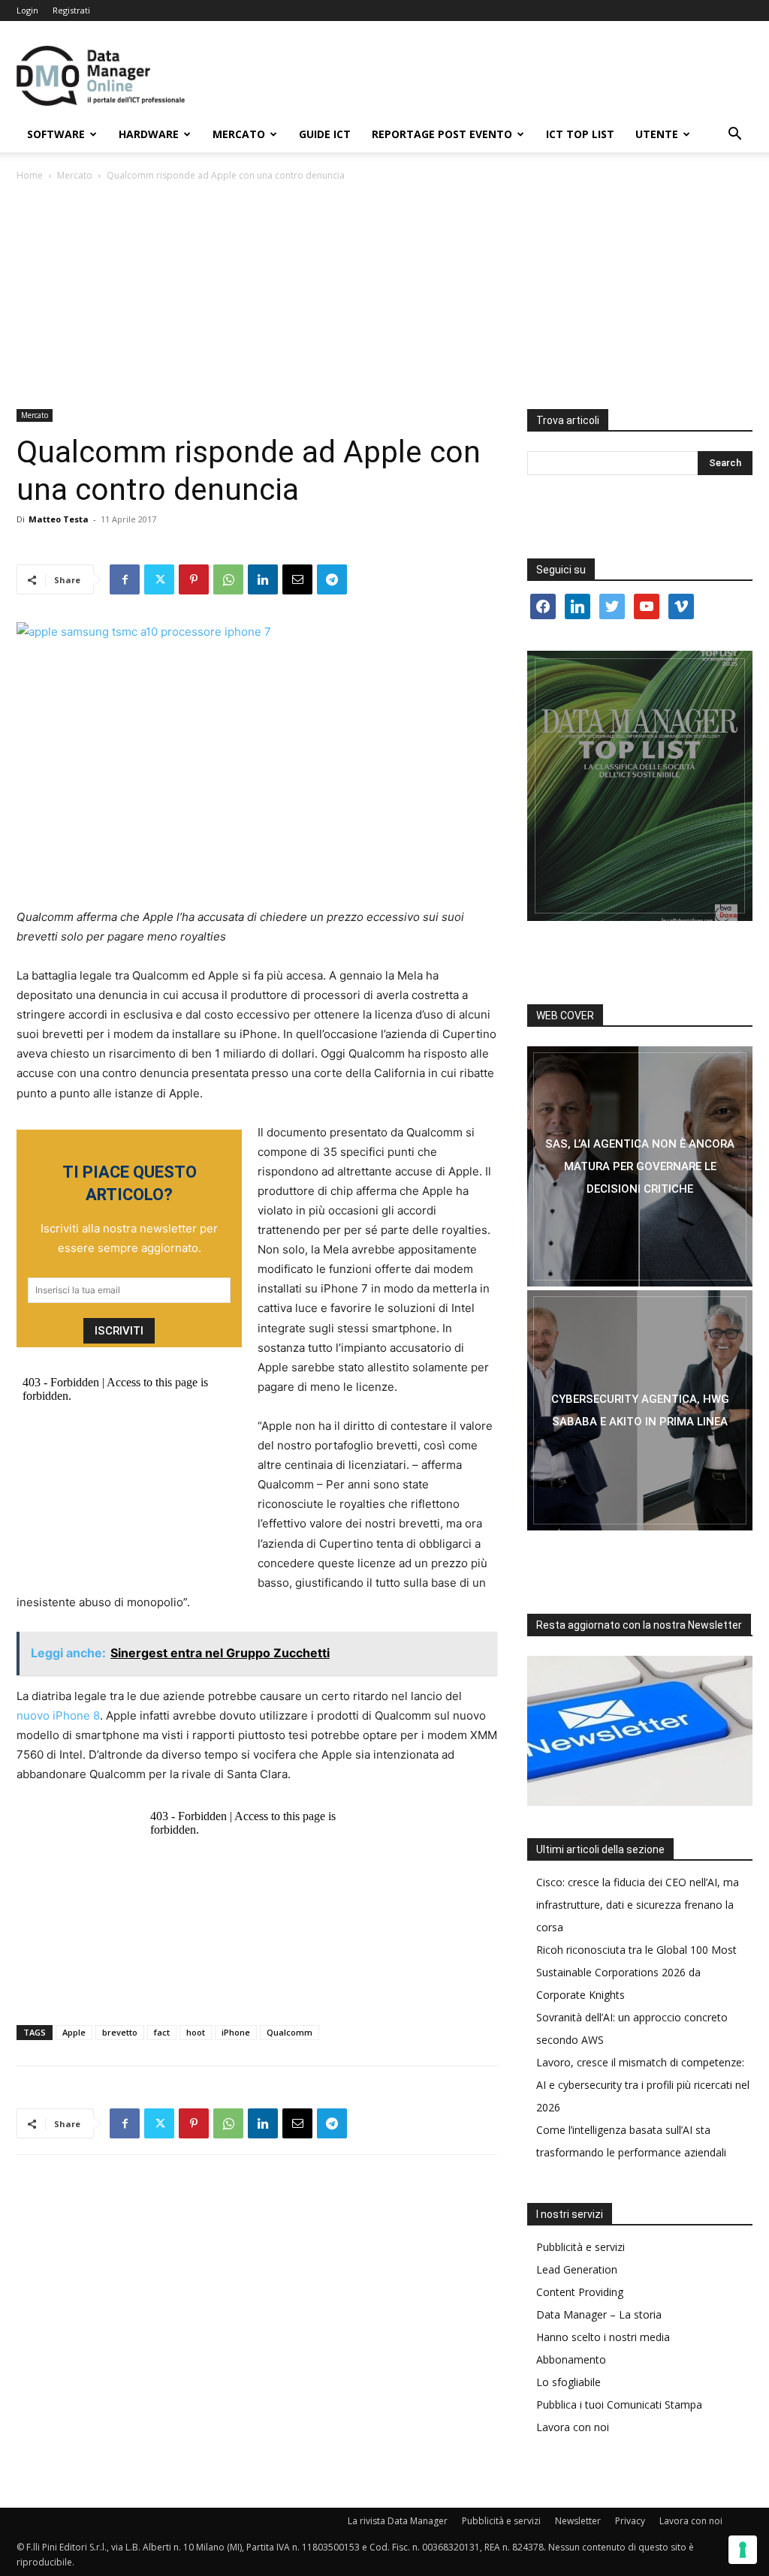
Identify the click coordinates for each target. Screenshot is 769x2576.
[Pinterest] (194, 579)
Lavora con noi (573, 2427)
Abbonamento (571, 2359)
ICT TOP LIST (580, 134)
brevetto (120, 2032)
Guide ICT (325, 134)
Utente (657, 134)
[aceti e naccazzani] (640, 1410)
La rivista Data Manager (398, 2521)
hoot (196, 2032)
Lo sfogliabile (568, 2382)
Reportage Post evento (442, 134)
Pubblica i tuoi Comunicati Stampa (619, 2404)
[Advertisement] (384, 296)
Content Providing (580, 2292)
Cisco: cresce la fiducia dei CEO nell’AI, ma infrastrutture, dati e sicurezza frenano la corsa (638, 1905)
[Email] (297, 579)
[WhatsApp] (228, 579)
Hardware (149, 134)
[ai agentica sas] (640, 1166)
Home (30, 175)
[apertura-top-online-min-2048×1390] (640, 786)
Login (27, 10)
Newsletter (578, 2521)
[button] (734, 135)
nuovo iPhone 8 (58, 1715)
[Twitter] (159, 579)
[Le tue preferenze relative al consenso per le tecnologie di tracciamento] (743, 2550)
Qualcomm (290, 2032)
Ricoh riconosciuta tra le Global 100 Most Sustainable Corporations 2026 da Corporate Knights (636, 1972)
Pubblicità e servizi (581, 2247)
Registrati (71, 10)
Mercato (239, 134)
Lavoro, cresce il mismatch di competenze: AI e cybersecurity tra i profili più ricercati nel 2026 (643, 2085)
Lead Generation (577, 2269)
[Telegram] (332, 579)
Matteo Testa (59, 519)
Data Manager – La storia (599, 2314)
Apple (74, 2032)
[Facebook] (125, 579)
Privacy (630, 2521)
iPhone (236, 2032)
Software (56, 134)
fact (162, 2032)
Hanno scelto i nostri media (603, 2337)
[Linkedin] (263, 579)
